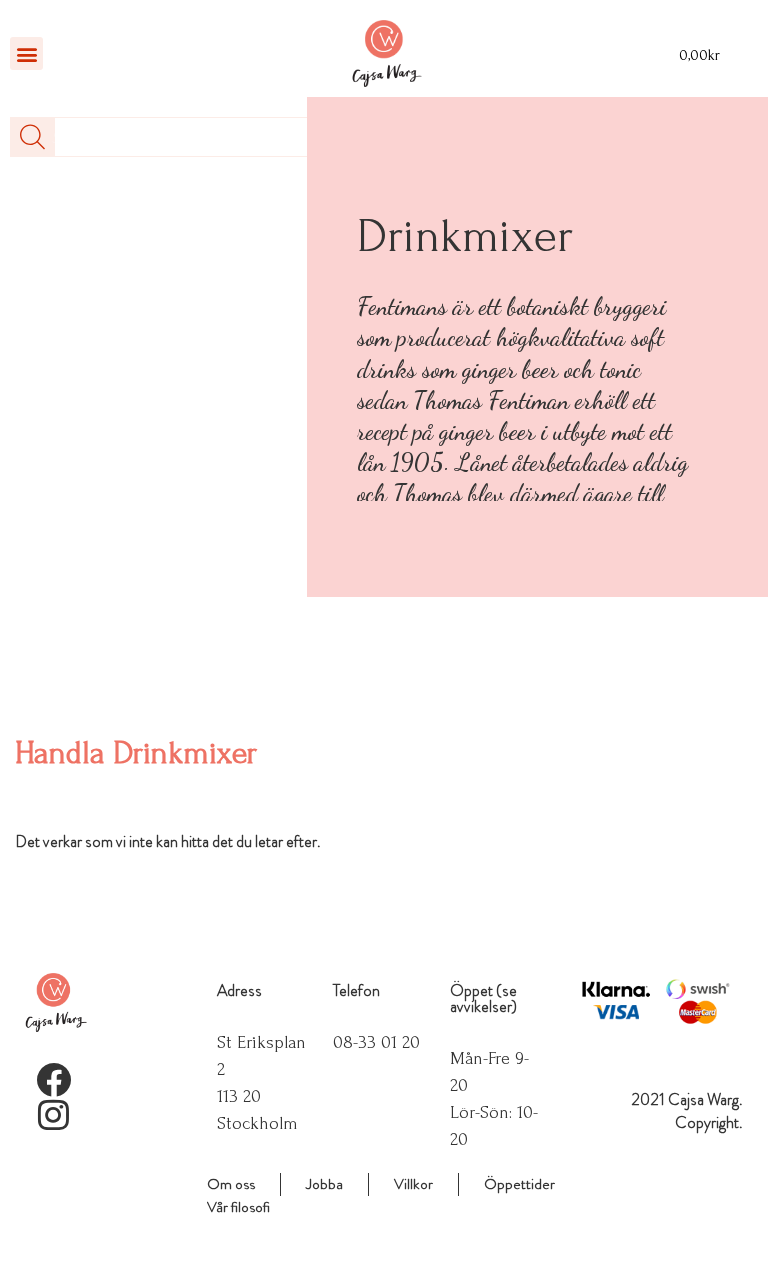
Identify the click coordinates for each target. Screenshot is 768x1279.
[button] (26, 53)
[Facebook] (53, 1079)
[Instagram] (53, 1114)
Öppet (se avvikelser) (483, 998)
